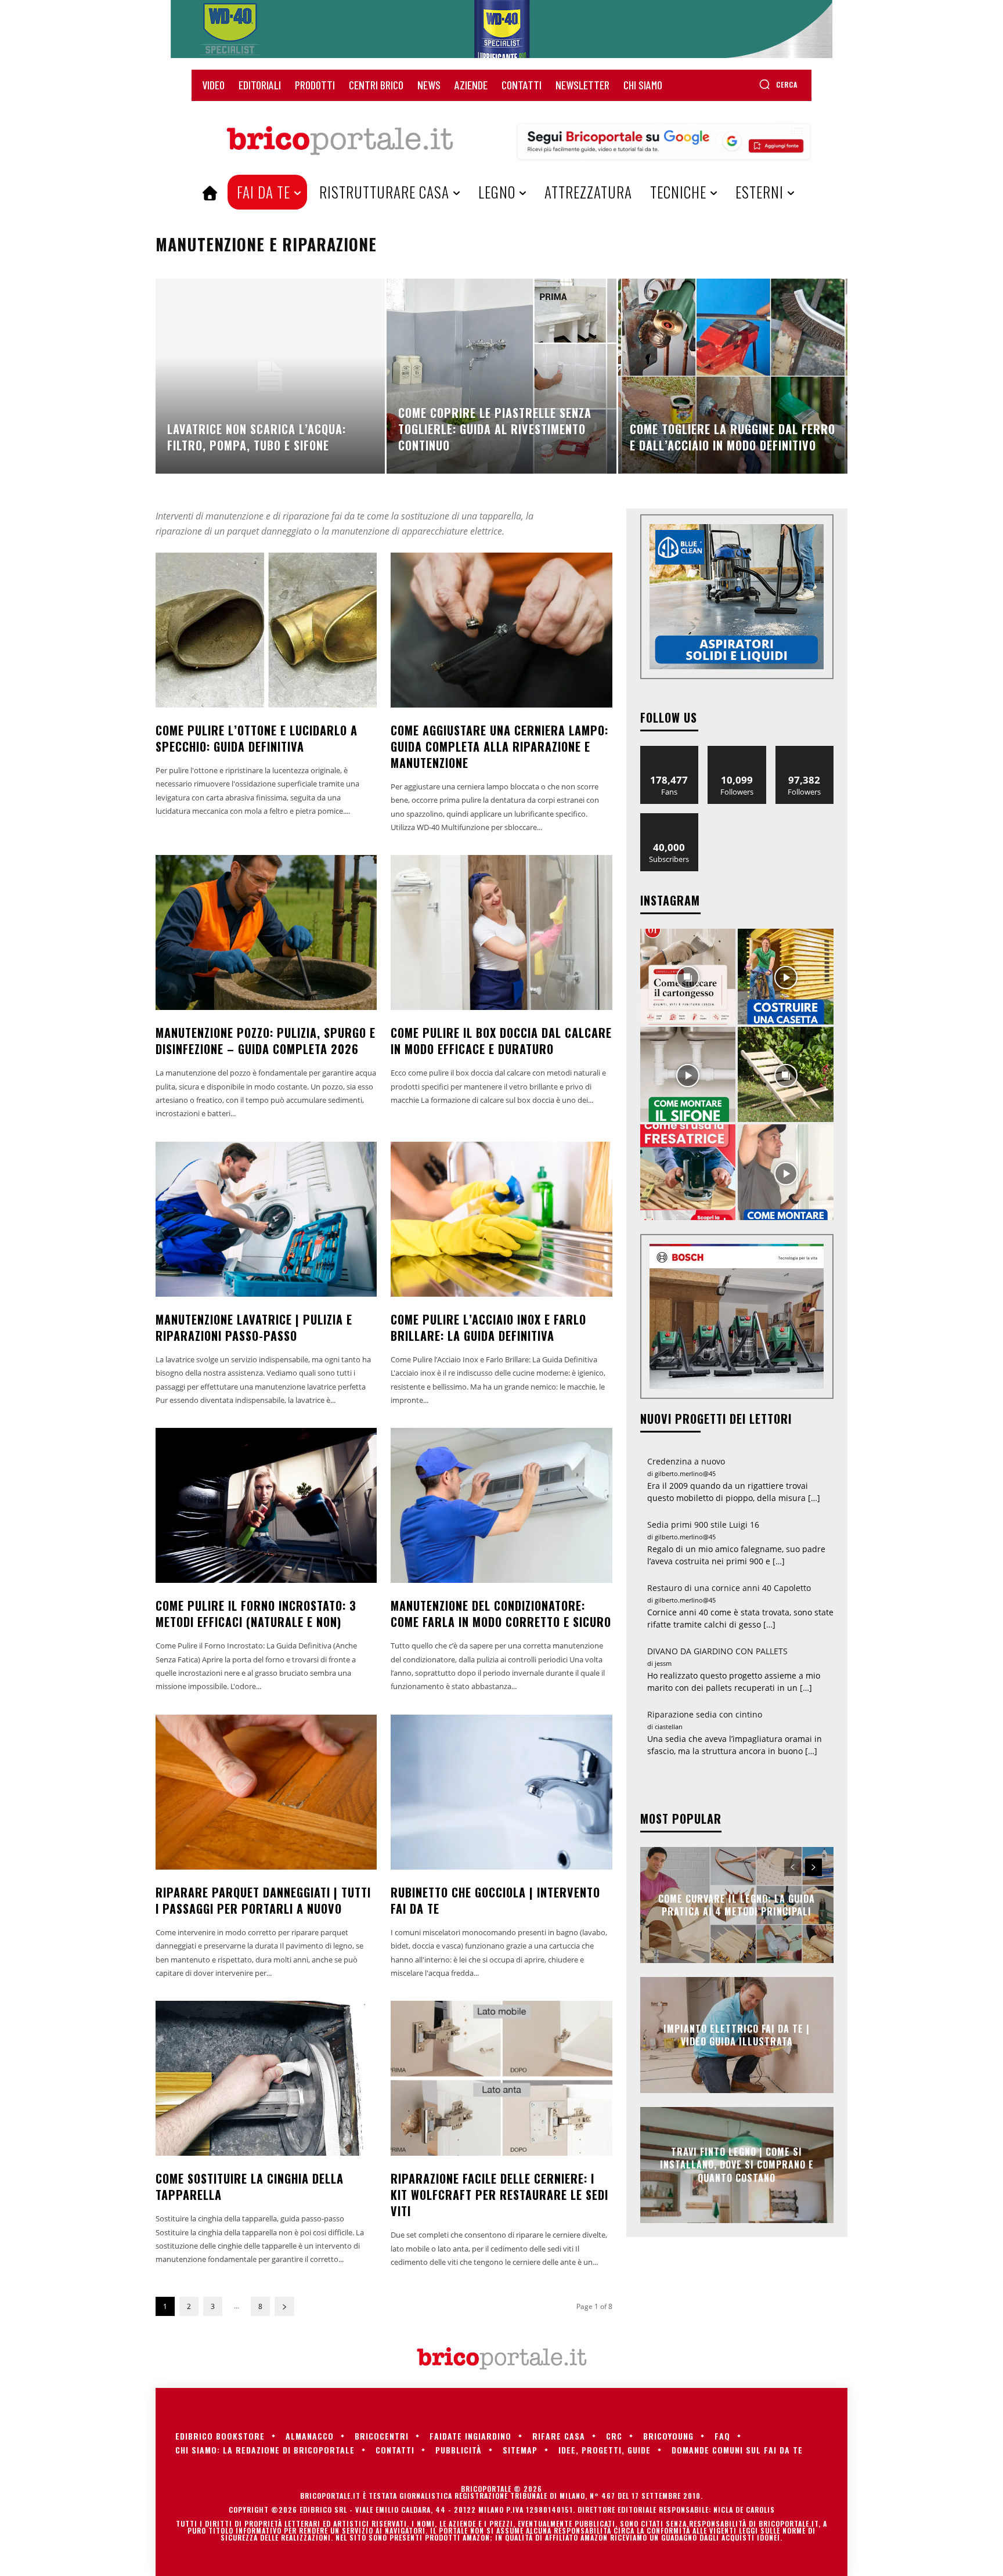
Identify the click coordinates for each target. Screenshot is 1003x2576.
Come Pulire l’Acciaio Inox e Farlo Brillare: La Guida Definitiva (488, 1327)
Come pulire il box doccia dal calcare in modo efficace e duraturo (501, 1041)
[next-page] (284, 2306)
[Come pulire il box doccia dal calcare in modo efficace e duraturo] (501, 932)
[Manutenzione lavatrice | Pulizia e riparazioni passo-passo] (266, 1219)
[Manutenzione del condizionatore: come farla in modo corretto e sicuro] (501, 1505)
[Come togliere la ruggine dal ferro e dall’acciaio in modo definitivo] (733, 376)
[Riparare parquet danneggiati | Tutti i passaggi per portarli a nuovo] (266, 1792)
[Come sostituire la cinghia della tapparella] (266, 2078)
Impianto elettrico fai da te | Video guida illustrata (737, 2034)
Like (670, 750)
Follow (737, 750)
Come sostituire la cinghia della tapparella (250, 2187)
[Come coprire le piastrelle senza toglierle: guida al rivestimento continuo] (501, 376)
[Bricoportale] (340, 141)
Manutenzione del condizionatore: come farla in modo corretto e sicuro (501, 1614)
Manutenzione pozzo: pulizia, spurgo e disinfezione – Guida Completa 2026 (266, 1041)
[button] (778, 84)
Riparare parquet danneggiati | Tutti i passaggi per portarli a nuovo (263, 1900)
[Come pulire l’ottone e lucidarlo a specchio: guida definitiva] (266, 630)
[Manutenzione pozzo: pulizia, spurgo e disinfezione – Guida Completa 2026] (266, 932)
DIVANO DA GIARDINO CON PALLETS (717, 1651)
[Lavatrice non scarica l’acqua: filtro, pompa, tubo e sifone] (270, 376)
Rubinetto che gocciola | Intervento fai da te (495, 1900)
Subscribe (669, 818)
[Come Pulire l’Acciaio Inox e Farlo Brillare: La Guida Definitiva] (501, 1219)
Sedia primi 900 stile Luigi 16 (703, 1525)
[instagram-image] (688, 977)
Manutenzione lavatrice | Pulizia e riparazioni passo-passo (254, 1327)
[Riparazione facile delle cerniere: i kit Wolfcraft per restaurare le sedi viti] (501, 2078)
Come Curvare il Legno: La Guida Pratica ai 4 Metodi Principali (737, 1904)
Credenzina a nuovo (686, 1461)
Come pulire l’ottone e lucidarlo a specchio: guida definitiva (257, 738)
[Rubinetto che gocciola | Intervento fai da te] (501, 1792)
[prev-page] (793, 1867)
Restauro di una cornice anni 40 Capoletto (729, 1588)
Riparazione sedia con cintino (705, 1714)
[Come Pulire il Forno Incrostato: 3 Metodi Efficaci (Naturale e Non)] (266, 1505)
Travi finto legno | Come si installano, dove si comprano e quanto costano (737, 2165)
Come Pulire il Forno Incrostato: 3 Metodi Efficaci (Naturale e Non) (256, 1614)
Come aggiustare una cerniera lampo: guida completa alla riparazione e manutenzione (499, 746)
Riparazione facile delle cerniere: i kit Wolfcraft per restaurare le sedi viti (499, 2195)
